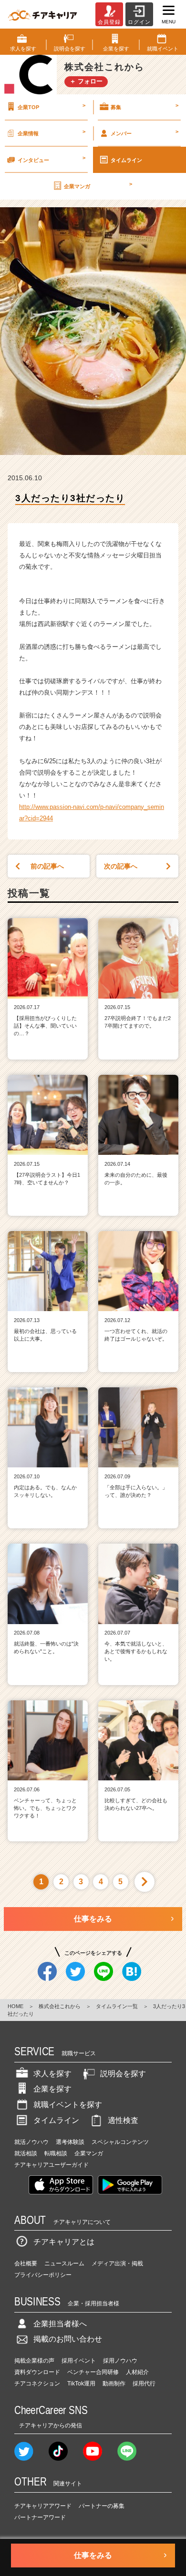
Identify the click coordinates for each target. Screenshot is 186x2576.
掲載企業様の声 (34, 2361)
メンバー (145, 132)
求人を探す (52, 2074)
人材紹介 (137, 2372)
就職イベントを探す (68, 2105)
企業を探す (52, 2089)
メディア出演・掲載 (117, 2263)
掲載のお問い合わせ (68, 2339)
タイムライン (126, 160)
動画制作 (114, 2384)
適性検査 (123, 2120)
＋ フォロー (86, 81)
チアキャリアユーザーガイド (52, 2165)
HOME (15, 2006)
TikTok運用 (81, 2384)
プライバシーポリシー (43, 2275)
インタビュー (52, 159)
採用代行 (144, 2384)
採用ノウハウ (120, 2361)
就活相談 (26, 2153)
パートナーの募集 (102, 2506)
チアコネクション (37, 2384)
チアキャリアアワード (43, 2506)
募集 (145, 106)
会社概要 (26, 2263)
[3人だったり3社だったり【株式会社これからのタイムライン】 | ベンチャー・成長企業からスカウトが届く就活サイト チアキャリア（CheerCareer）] (42, 14)
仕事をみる (93, 1919)
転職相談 (56, 2153)
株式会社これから (60, 2006)
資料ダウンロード (37, 2372)
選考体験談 (70, 2142)
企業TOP (52, 106)
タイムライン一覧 (117, 2006)
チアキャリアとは (64, 2242)
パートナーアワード (40, 2517)
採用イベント (79, 2361)
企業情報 (52, 132)
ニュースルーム (64, 2263)
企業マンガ (98, 185)
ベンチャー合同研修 (93, 2372)
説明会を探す (123, 2074)
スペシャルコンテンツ (120, 2142)
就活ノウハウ (31, 2142)
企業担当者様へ (60, 2324)
